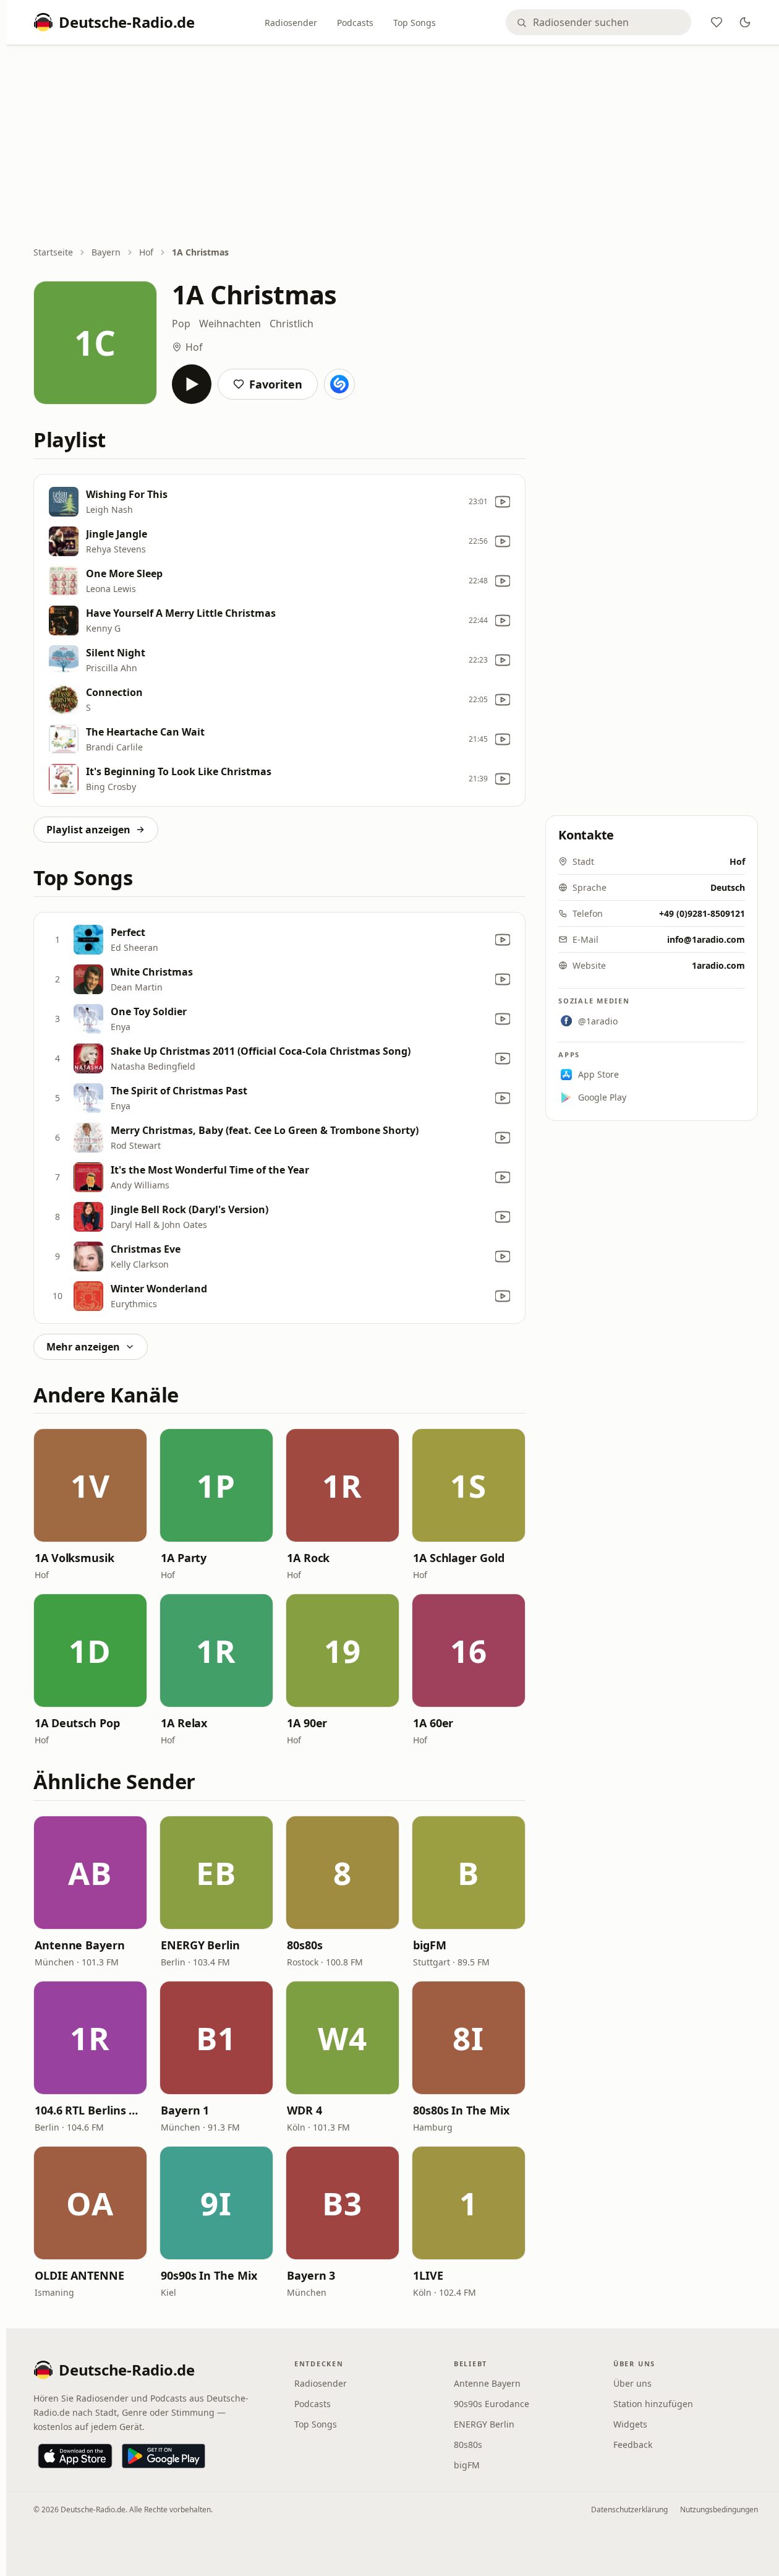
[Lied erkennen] (339, 384)
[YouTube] (503, 502)
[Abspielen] (192, 384)
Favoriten (276, 384)
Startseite (53, 252)
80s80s (304, 1945)
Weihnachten (230, 324)
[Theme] (745, 22)
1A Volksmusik (74, 1558)
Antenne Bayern (80, 1945)
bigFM (430, 1945)
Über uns (632, 2383)
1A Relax (184, 1723)
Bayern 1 (185, 2110)
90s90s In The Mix (209, 2275)
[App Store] (75, 2456)
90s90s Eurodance (492, 2404)
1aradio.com (718, 965)
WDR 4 (304, 2110)
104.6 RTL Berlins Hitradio (90, 2110)
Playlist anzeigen (88, 830)
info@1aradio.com (706, 939)
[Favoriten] (717, 22)
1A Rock (308, 1558)
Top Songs (415, 23)
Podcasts (355, 23)
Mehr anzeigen (83, 1347)
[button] (90, 1485)
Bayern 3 (311, 2275)
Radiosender (291, 23)
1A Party (184, 1558)
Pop (181, 324)
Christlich (292, 324)
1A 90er (307, 1723)
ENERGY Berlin (200, 1945)
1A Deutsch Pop (77, 1723)
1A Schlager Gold (459, 1558)
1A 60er (433, 1723)
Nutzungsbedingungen (719, 2509)
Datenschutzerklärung (629, 2509)
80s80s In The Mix (461, 2110)
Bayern (106, 252)
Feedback (633, 2445)
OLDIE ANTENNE (79, 2275)
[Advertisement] (396, 147)
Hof (146, 252)
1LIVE (428, 2275)
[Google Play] (164, 2456)
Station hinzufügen (653, 2404)
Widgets (630, 2424)
